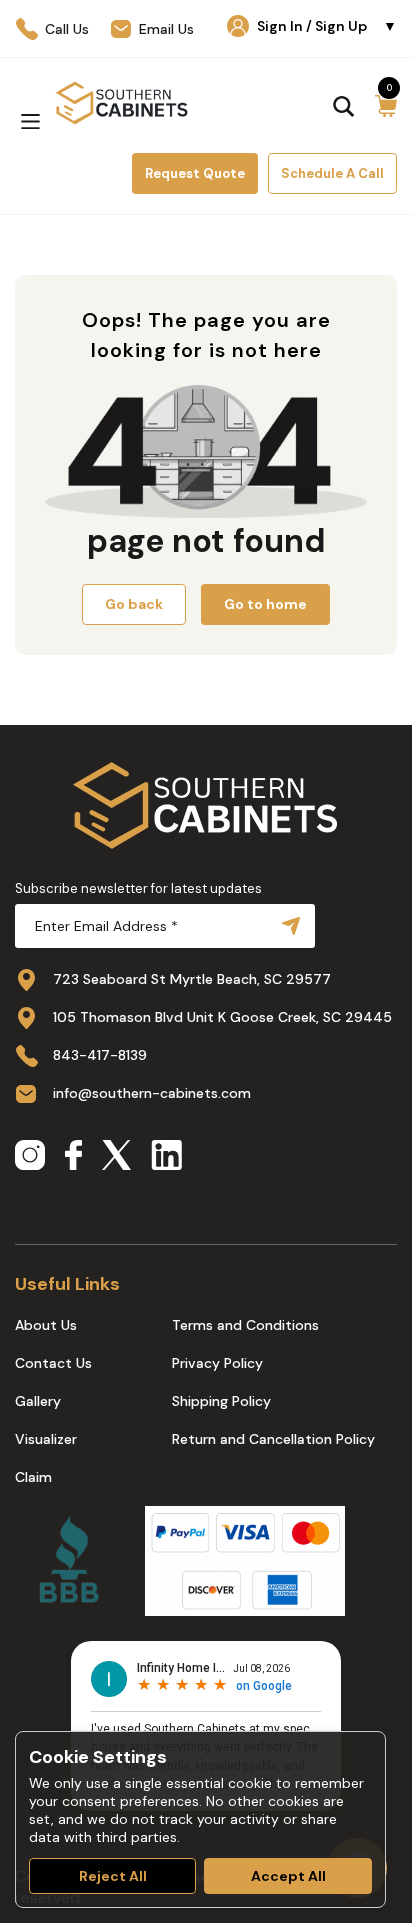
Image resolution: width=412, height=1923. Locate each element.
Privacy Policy (217, 1363)
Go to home (265, 604)
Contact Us (53, 1363)
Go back (134, 604)
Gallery (38, 1401)
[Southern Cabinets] (121, 103)
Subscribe (287, 926)
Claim (33, 1477)
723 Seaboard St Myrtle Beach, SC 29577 (192, 979)
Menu (30, 121)
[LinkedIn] (166, 1157)
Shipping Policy (221, 1401)
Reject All (113, 1876)
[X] (116, 1157)
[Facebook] (73, 1157)
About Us (46, 1325)
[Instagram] (30, 1157)
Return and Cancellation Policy (273, 1439)
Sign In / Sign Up (327, 26)
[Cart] (386, 106)
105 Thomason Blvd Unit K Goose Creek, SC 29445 (222, 1017)
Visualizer (46, 1439)
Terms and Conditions (245, 1325)
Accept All (288, 1876)
